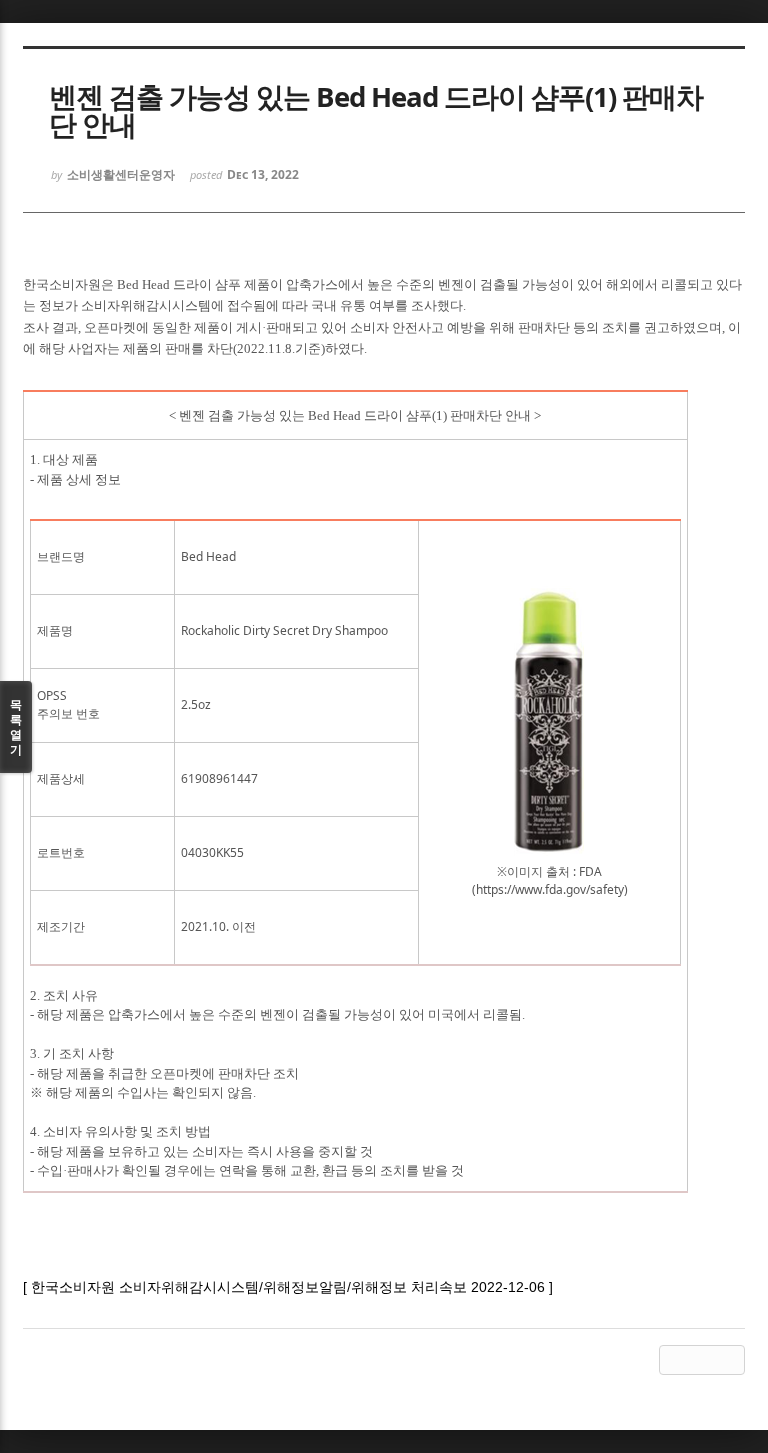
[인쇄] (730, 1360)
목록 (16, 727)
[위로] (674, 1360)
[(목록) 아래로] (702, 1360)
